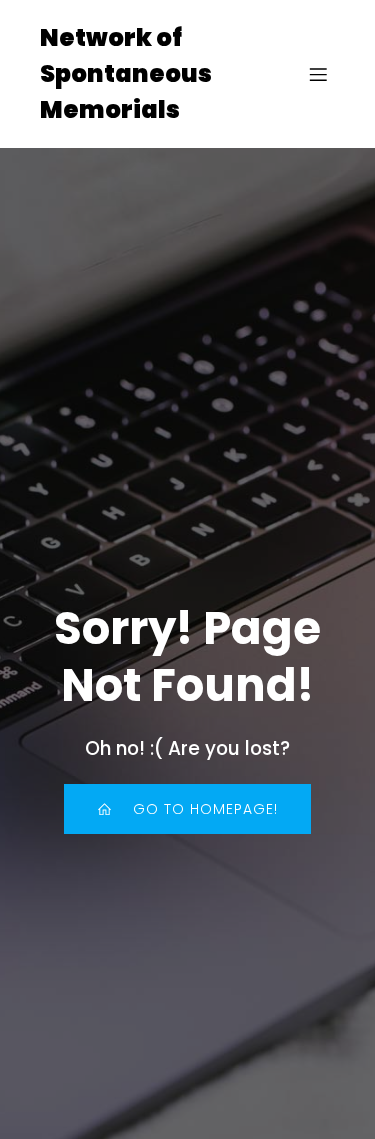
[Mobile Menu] (318, 74)
